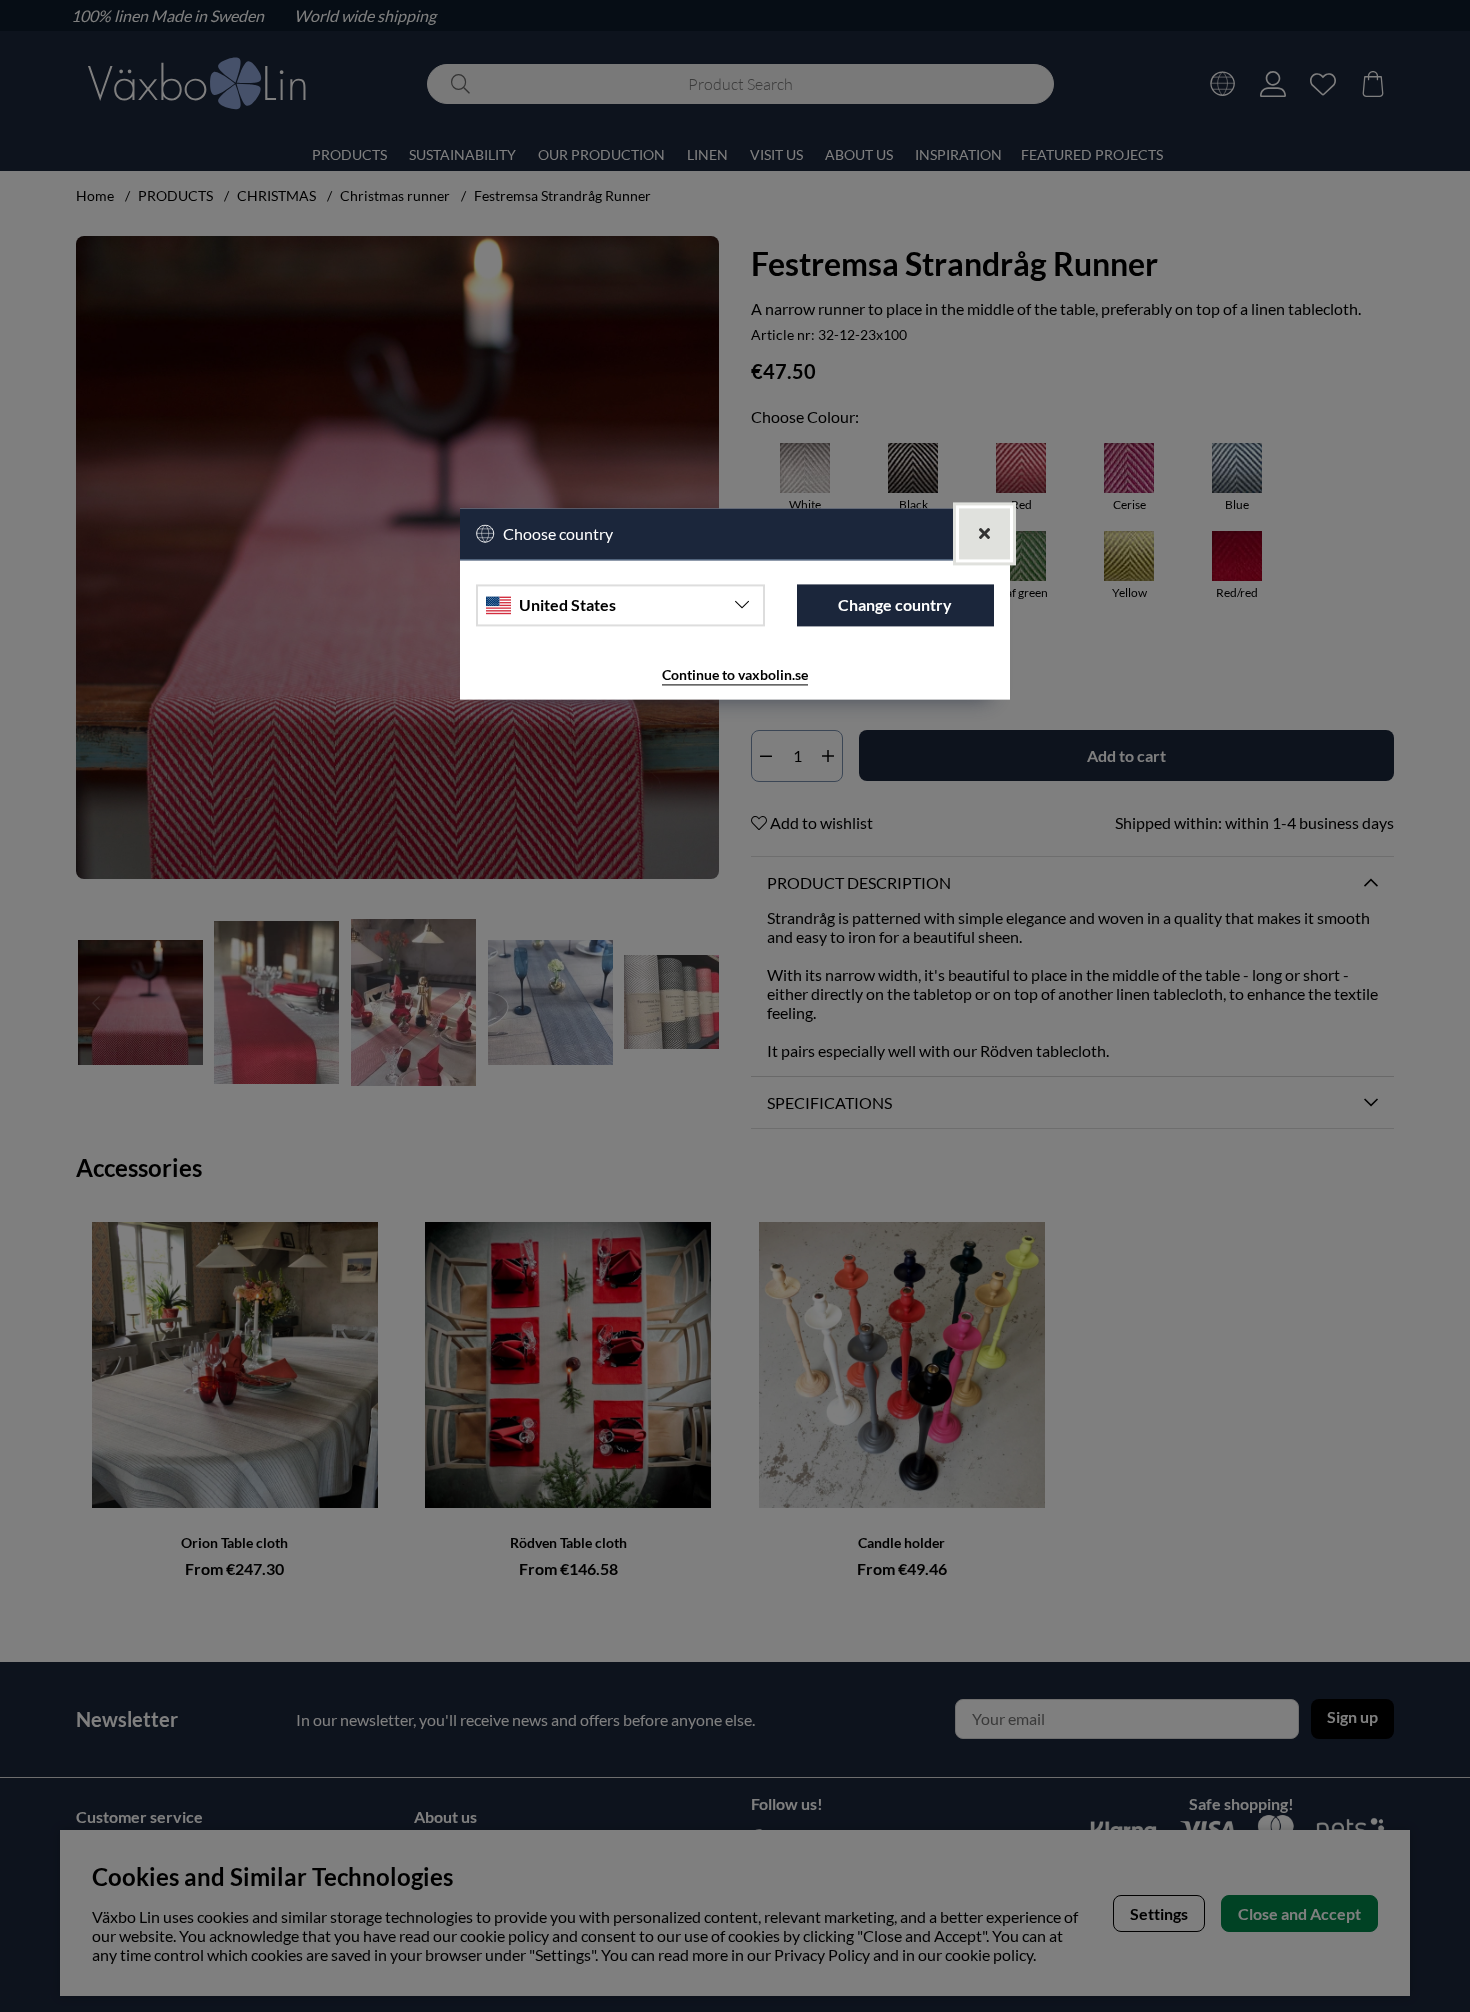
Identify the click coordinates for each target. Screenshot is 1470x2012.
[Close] (984, 533)
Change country (895, 605)
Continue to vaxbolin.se (735, 674)
